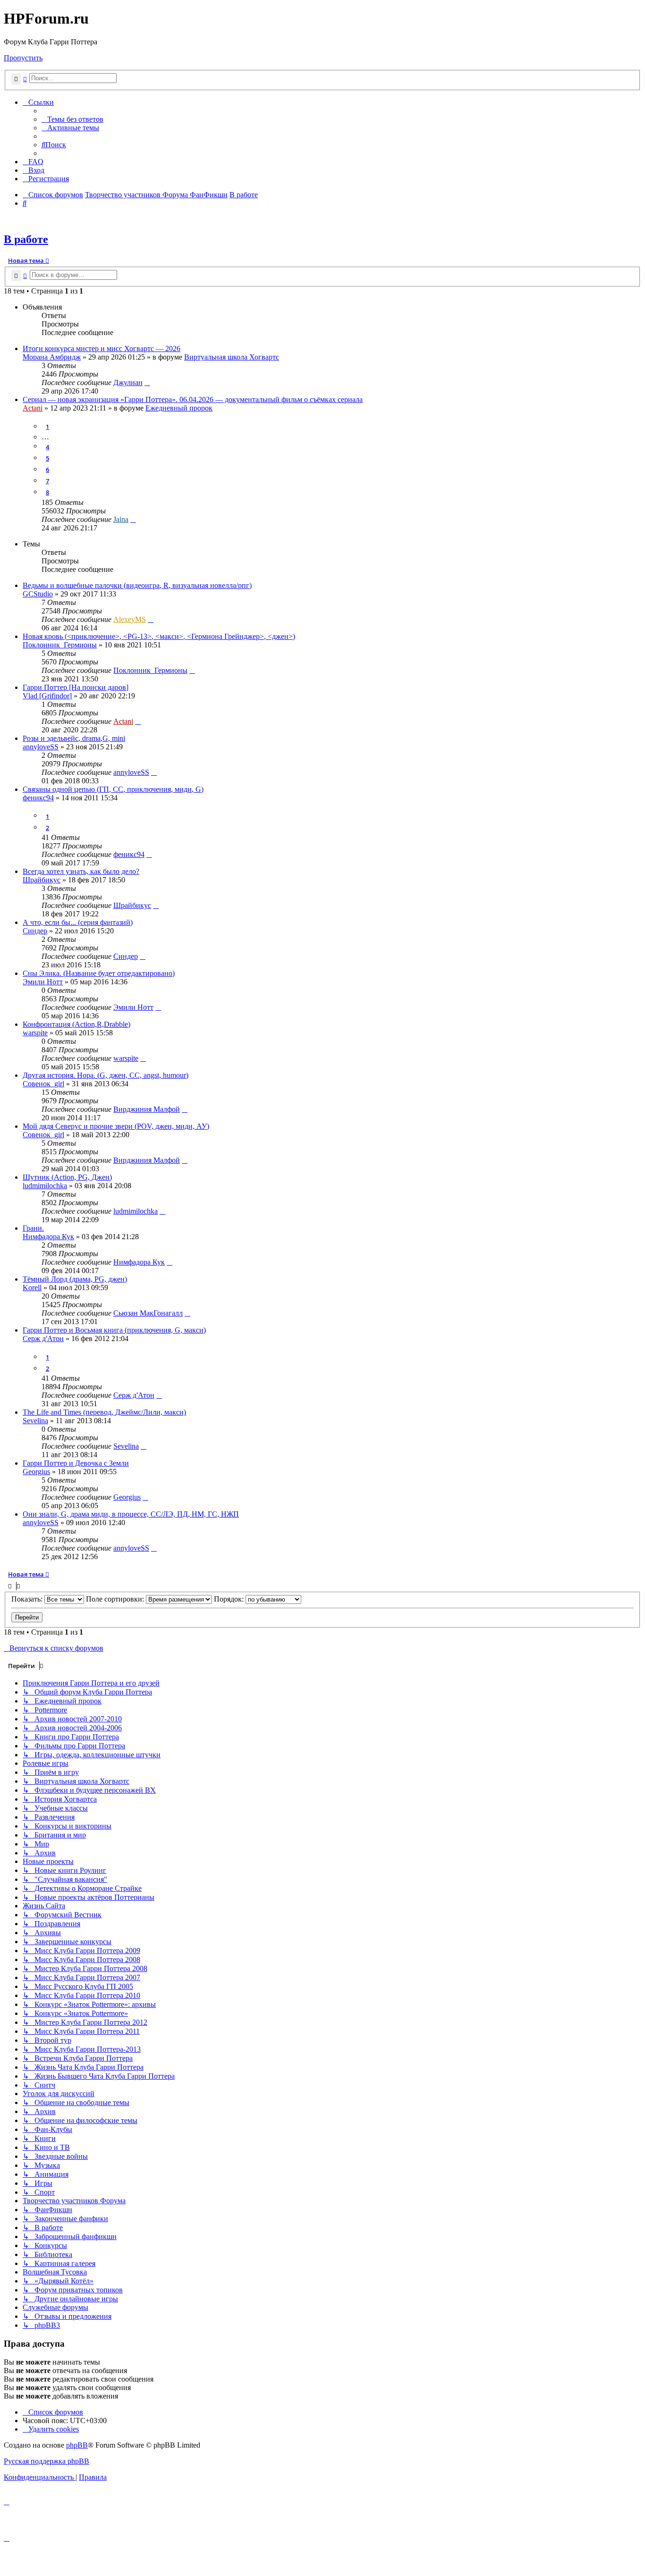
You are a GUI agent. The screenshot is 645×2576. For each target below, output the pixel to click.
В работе (26, 239)
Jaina (121, 519)
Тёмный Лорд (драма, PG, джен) (75, 1279)
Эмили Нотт (43, 982)
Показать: (28, 1599)
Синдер (35, 931)
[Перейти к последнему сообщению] (147, 382)
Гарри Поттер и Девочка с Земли (76, 1463)
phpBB (77, 2445)
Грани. (33, 1228)
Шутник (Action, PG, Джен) (67, 1177)
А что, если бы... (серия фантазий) (78, 922)
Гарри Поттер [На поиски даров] (76, 687)
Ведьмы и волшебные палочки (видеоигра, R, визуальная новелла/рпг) (137, 585)
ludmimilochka (45, 1186)
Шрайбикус (42, 880)
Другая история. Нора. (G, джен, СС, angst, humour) (106, 1075)
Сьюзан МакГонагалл (148, 1313)
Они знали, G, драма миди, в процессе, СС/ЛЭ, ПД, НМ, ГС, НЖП (131, 1514)
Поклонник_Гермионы (60, 645)
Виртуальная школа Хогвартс (232, 357)
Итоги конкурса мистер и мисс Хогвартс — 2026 (102, 348)
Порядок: (230, 1599)
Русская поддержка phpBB (47, 2461)
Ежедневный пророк (179, 408)
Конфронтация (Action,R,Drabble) (76, 1024)
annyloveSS (41, 747)
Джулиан (128, 382)
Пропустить (23, 58)
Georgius (36, 1472)
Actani (33, 408)
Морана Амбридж (52, 357)
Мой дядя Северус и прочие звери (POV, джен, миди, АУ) (116, 1126)
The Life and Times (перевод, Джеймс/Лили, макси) (104, 1412)
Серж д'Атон (43, 1338)
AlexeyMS (130, 619)
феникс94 (38, 798)
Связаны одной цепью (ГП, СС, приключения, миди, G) (113, 789)
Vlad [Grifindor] (47, 696)
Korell (32, 1288)
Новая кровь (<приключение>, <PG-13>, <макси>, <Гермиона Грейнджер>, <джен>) (159, 636)
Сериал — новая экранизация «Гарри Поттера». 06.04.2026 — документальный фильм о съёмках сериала (193, 399)
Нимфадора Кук (48, 1237)
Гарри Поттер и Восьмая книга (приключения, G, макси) (114, 1330)
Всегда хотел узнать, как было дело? (81, 871)
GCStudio (38, 594)
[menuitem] (72, 119)
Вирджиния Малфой (147, 1109)
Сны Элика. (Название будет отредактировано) (99, 973)
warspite (35, 1033)
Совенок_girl (43, 1084)
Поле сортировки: (116, 1599)
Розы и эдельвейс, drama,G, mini (74, 738)
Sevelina (35, 1421)
